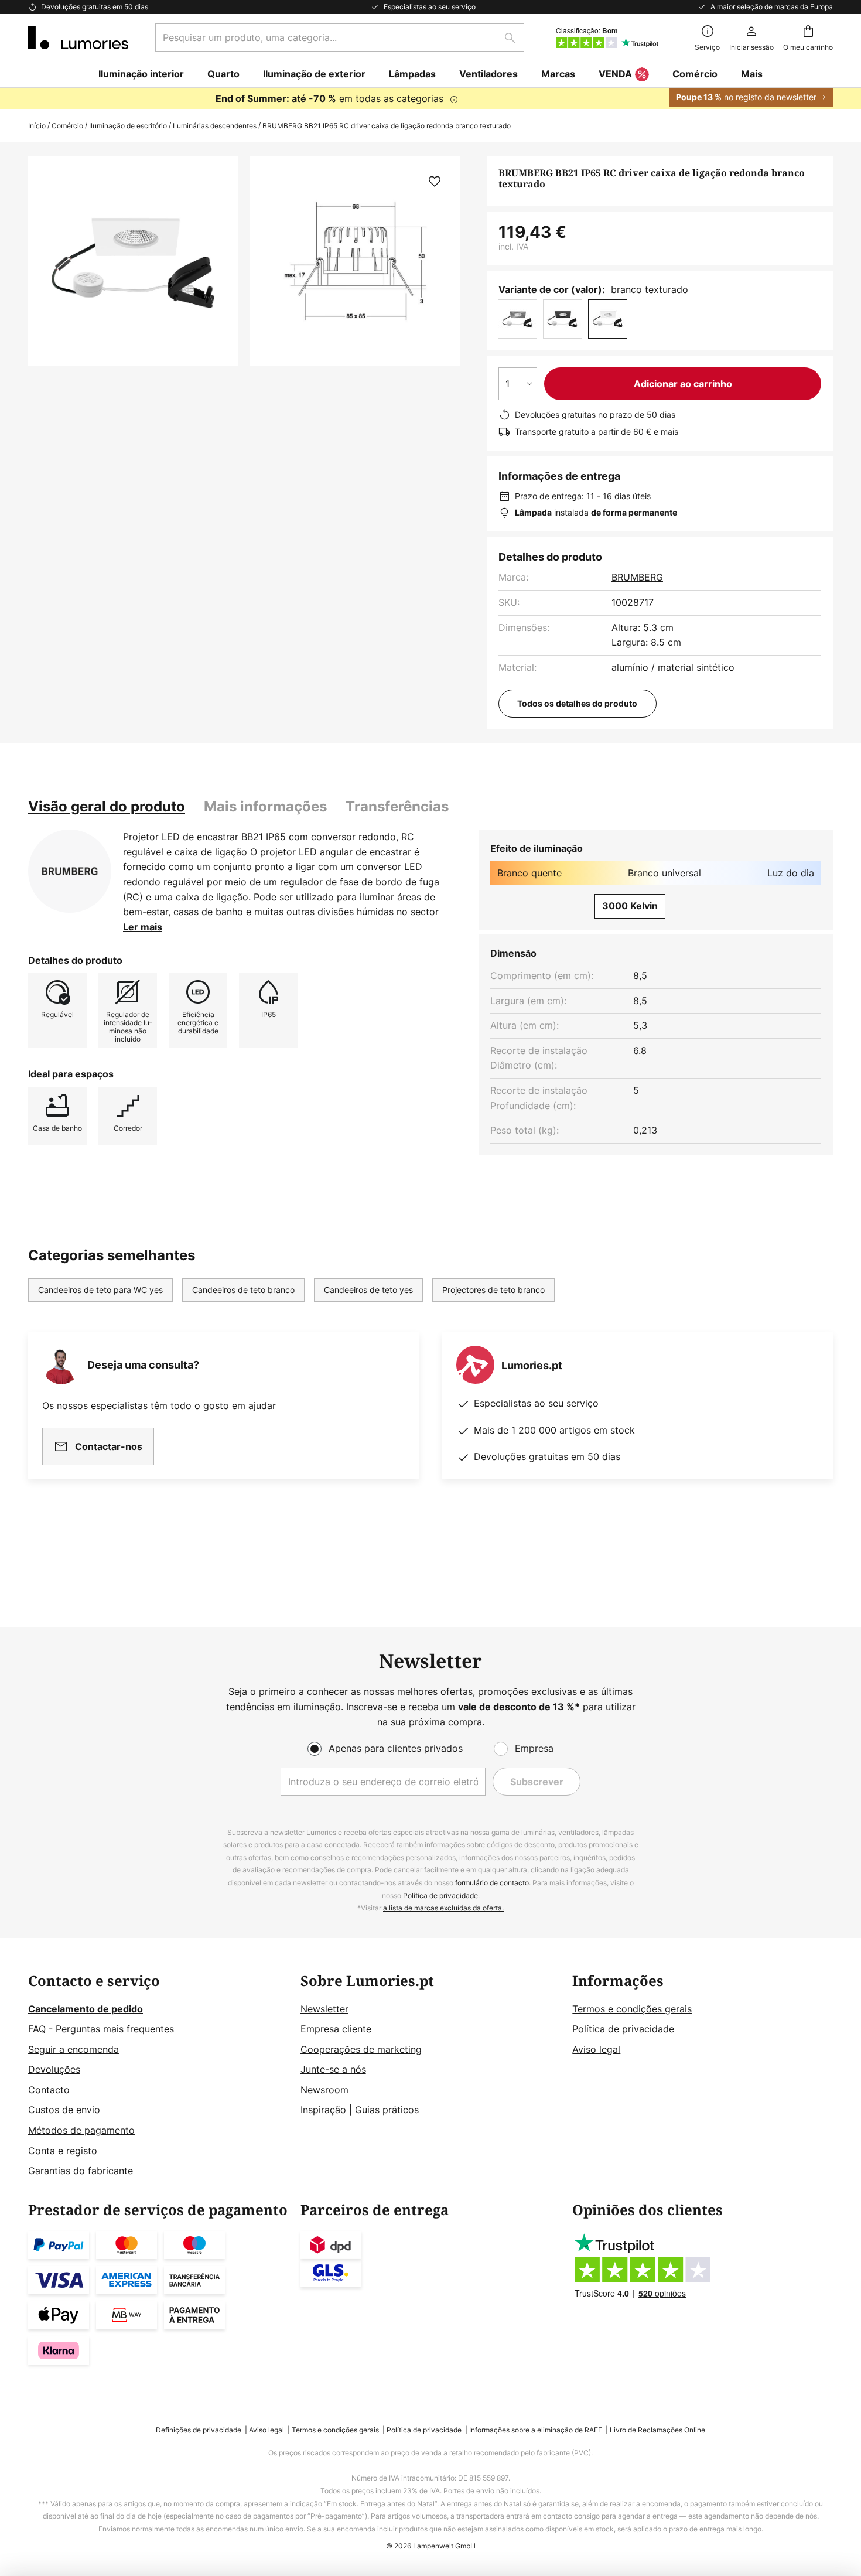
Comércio (67, 126)
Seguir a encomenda (74, 2049)
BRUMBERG (637, 577)
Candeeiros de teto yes (368, 1290)
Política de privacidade (440, 1896)
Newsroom (324, 2090)
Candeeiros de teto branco (243, 1290)
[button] (435, 182)
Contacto (49, 2090)
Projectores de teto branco (493, 1290)
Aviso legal (596, 2049)
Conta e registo (63, 2151)
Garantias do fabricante (81, 2171)
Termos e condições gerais (632, 2009)
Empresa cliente (336, 2029)
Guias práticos (387, 2110)
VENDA (615, 74)
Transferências (397, 806)
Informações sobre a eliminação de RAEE (536, 2430)
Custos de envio (64, 2110)
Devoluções (54, 2069)
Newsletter (324, 2009)
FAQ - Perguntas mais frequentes (101, 2029)
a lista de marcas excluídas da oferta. (443, 1908)
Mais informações (265, 806)
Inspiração (323, 2110)
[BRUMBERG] (70, 871)
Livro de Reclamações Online (657, 2430)
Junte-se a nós (333, 2069)
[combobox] (340, 37)
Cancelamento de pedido (86, 2009)
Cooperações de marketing (361, 2049)
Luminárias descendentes (215, 126)
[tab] (107, 807)
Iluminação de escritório (128, 126)
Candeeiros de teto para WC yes (100, 1290)
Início (37, 126)
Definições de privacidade (199, 2430)
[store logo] (78, 37)
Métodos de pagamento (81, 2130)
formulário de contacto (492, 1883)
